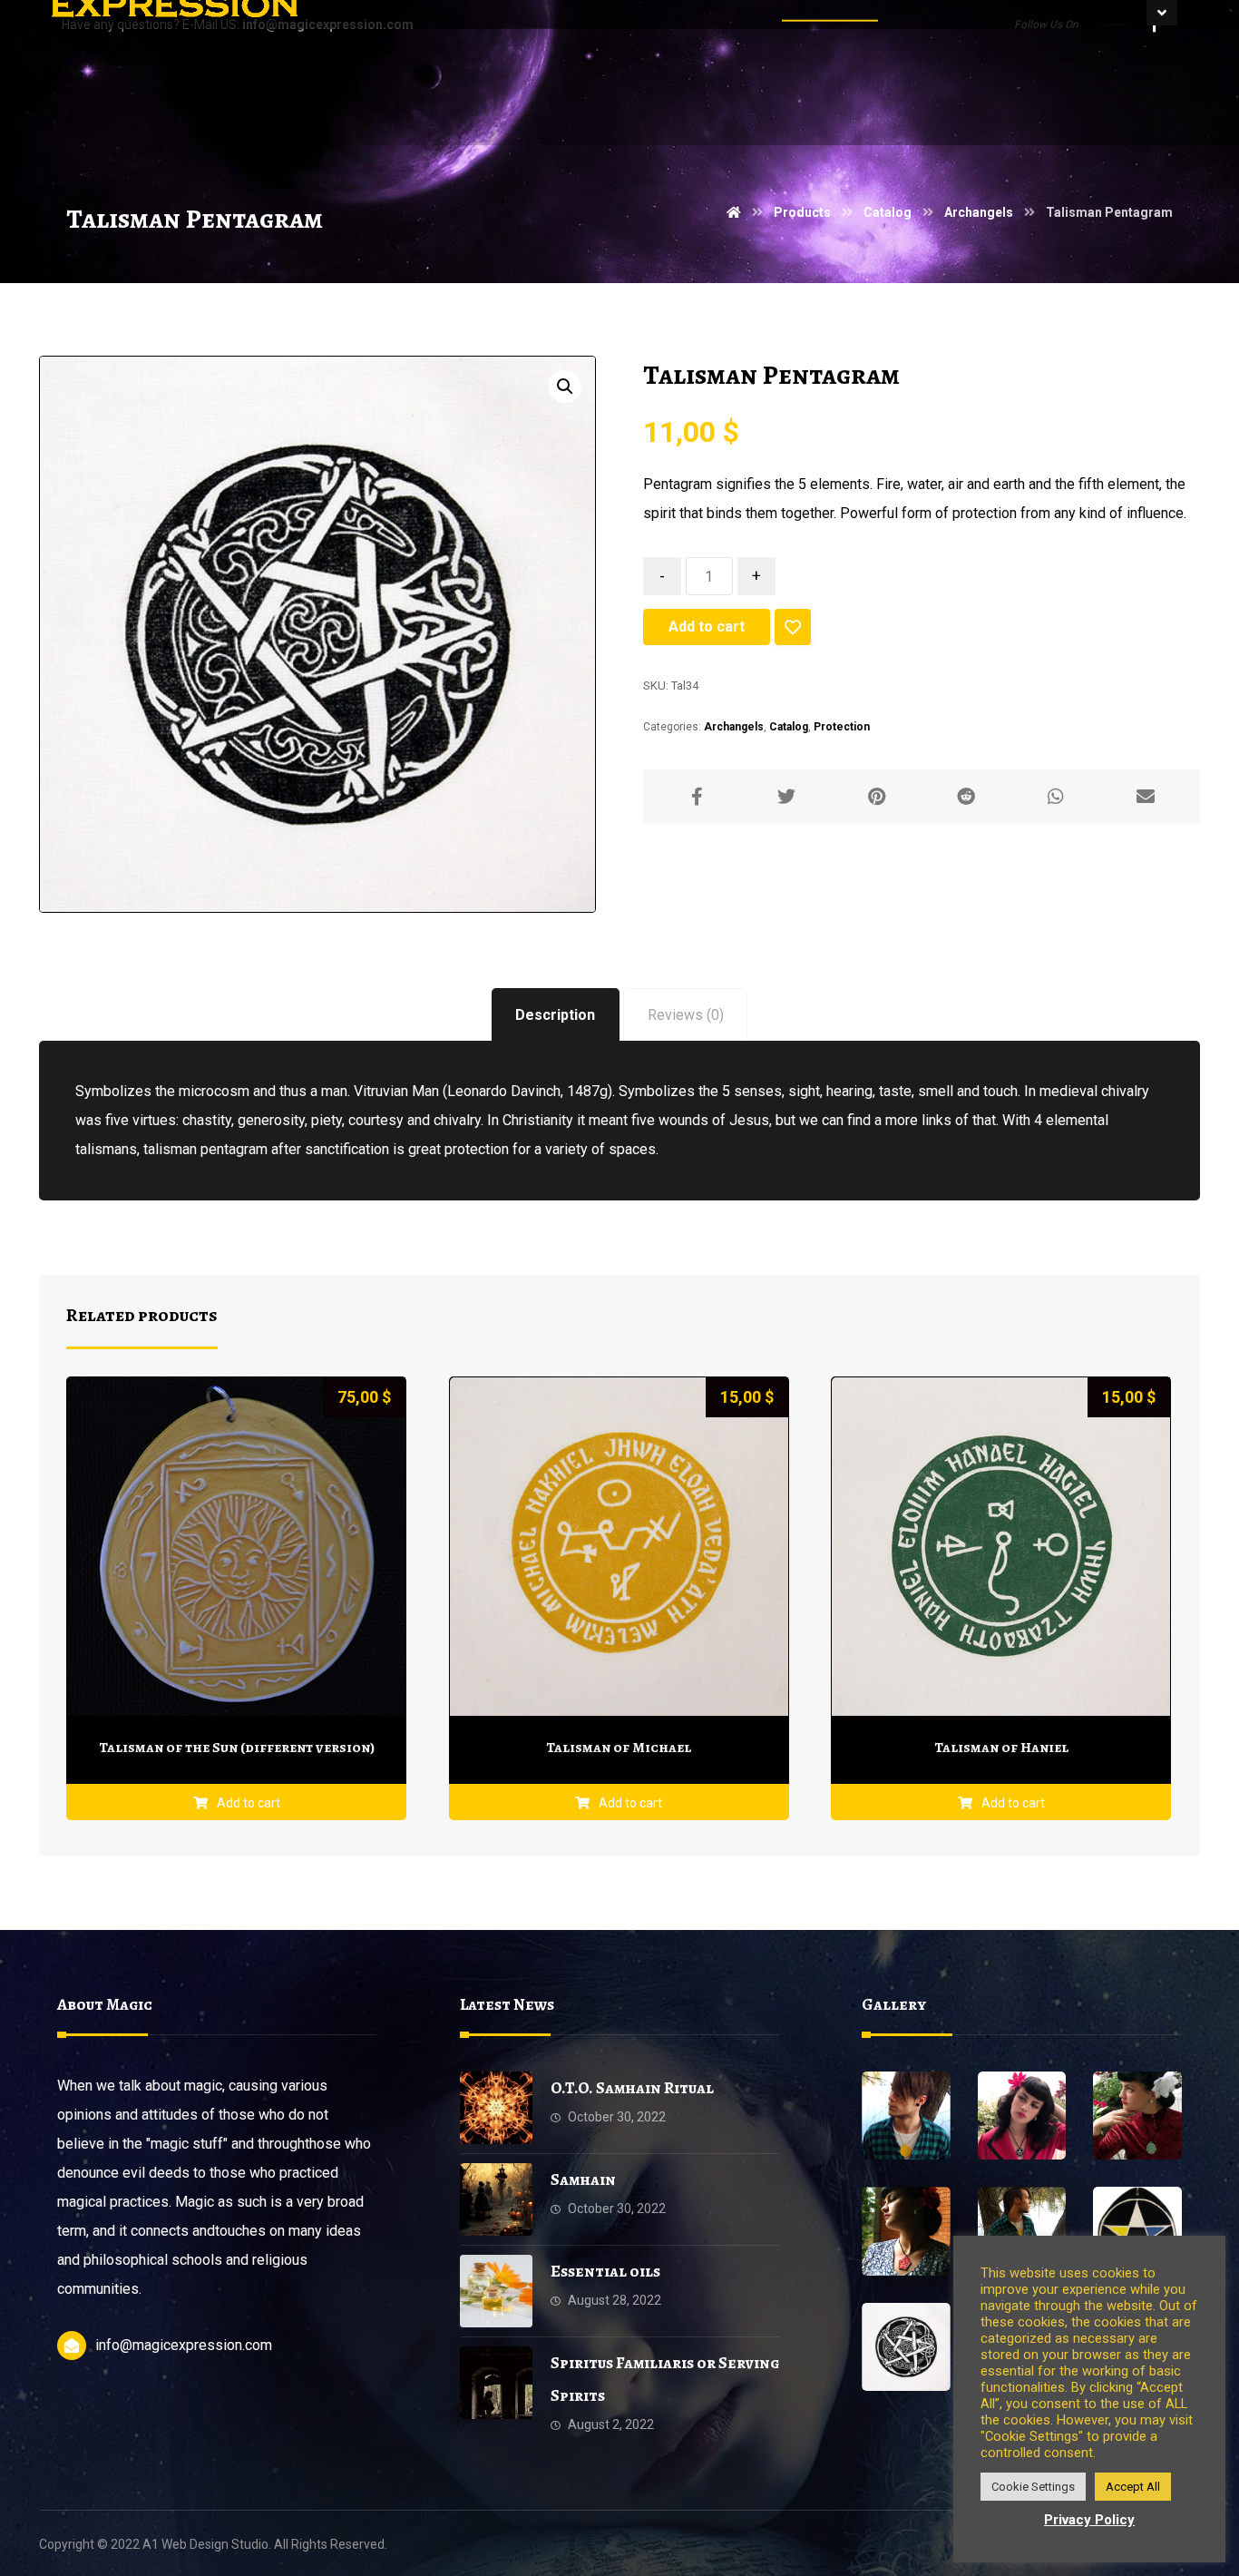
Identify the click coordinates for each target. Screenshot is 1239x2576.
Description (555, 1015)
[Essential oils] (496, 2291)
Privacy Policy (1089, 2520)
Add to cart (707, 627)
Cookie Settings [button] (1033, 2487)
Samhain (583, 2179)
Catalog (789, 727)
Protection (842, 727)
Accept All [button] (1133, 2487)
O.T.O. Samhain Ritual (632, 2088)
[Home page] (734, 212)
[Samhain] (496, 2199)
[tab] (556, 1015)
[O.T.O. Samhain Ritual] (496, 2108)
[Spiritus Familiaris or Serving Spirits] (496, 2383)
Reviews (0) (686, 1015)
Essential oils (605, 2271)
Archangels (734, 727)
